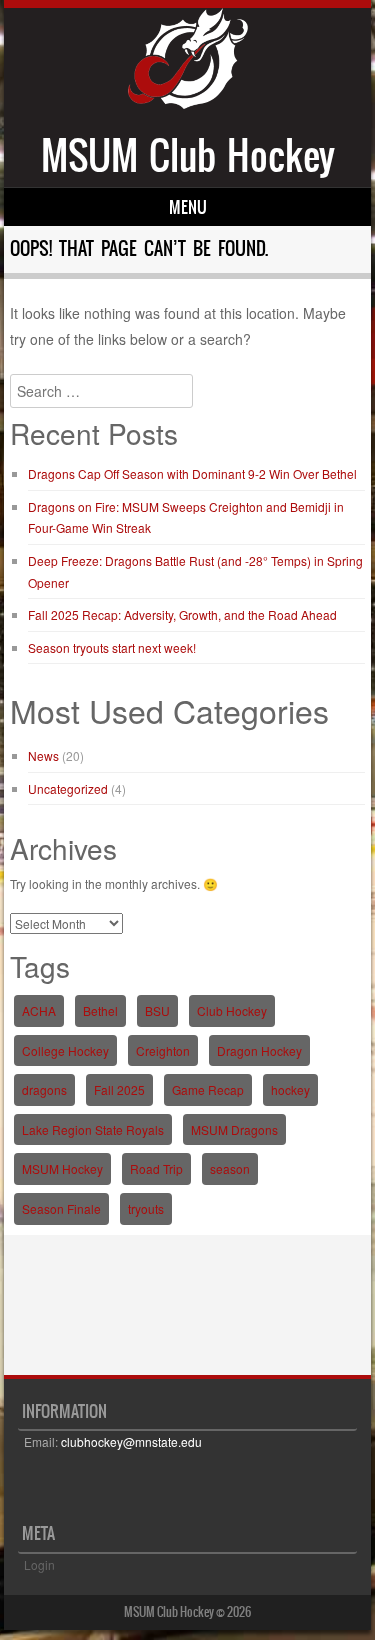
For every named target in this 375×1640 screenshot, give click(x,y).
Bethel (100, 1010)
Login (39, 1564)
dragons (44, 1089)
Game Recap (208, 1089)
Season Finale (61, 1208)
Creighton (163, 1050)
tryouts (146, 1208)
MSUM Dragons (234, 1129)
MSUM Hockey (62, 1168)
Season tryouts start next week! (112, 647)
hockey (290, 1089)
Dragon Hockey (259, 1050)
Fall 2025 (119, 1089)
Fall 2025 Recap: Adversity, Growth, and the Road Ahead (182, 614)
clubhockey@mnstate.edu (131, 1441)
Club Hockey (232, 1010)
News (43, 755)
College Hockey (65, 1050)
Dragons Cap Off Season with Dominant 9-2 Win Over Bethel (192, 473)
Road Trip (156, 1168)
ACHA (39, 1010)
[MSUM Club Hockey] (188, 103)
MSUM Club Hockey (188, 155)
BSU (157, 1010)
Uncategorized (68, 788)
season (230, 1168)
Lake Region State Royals (93, 1129)
